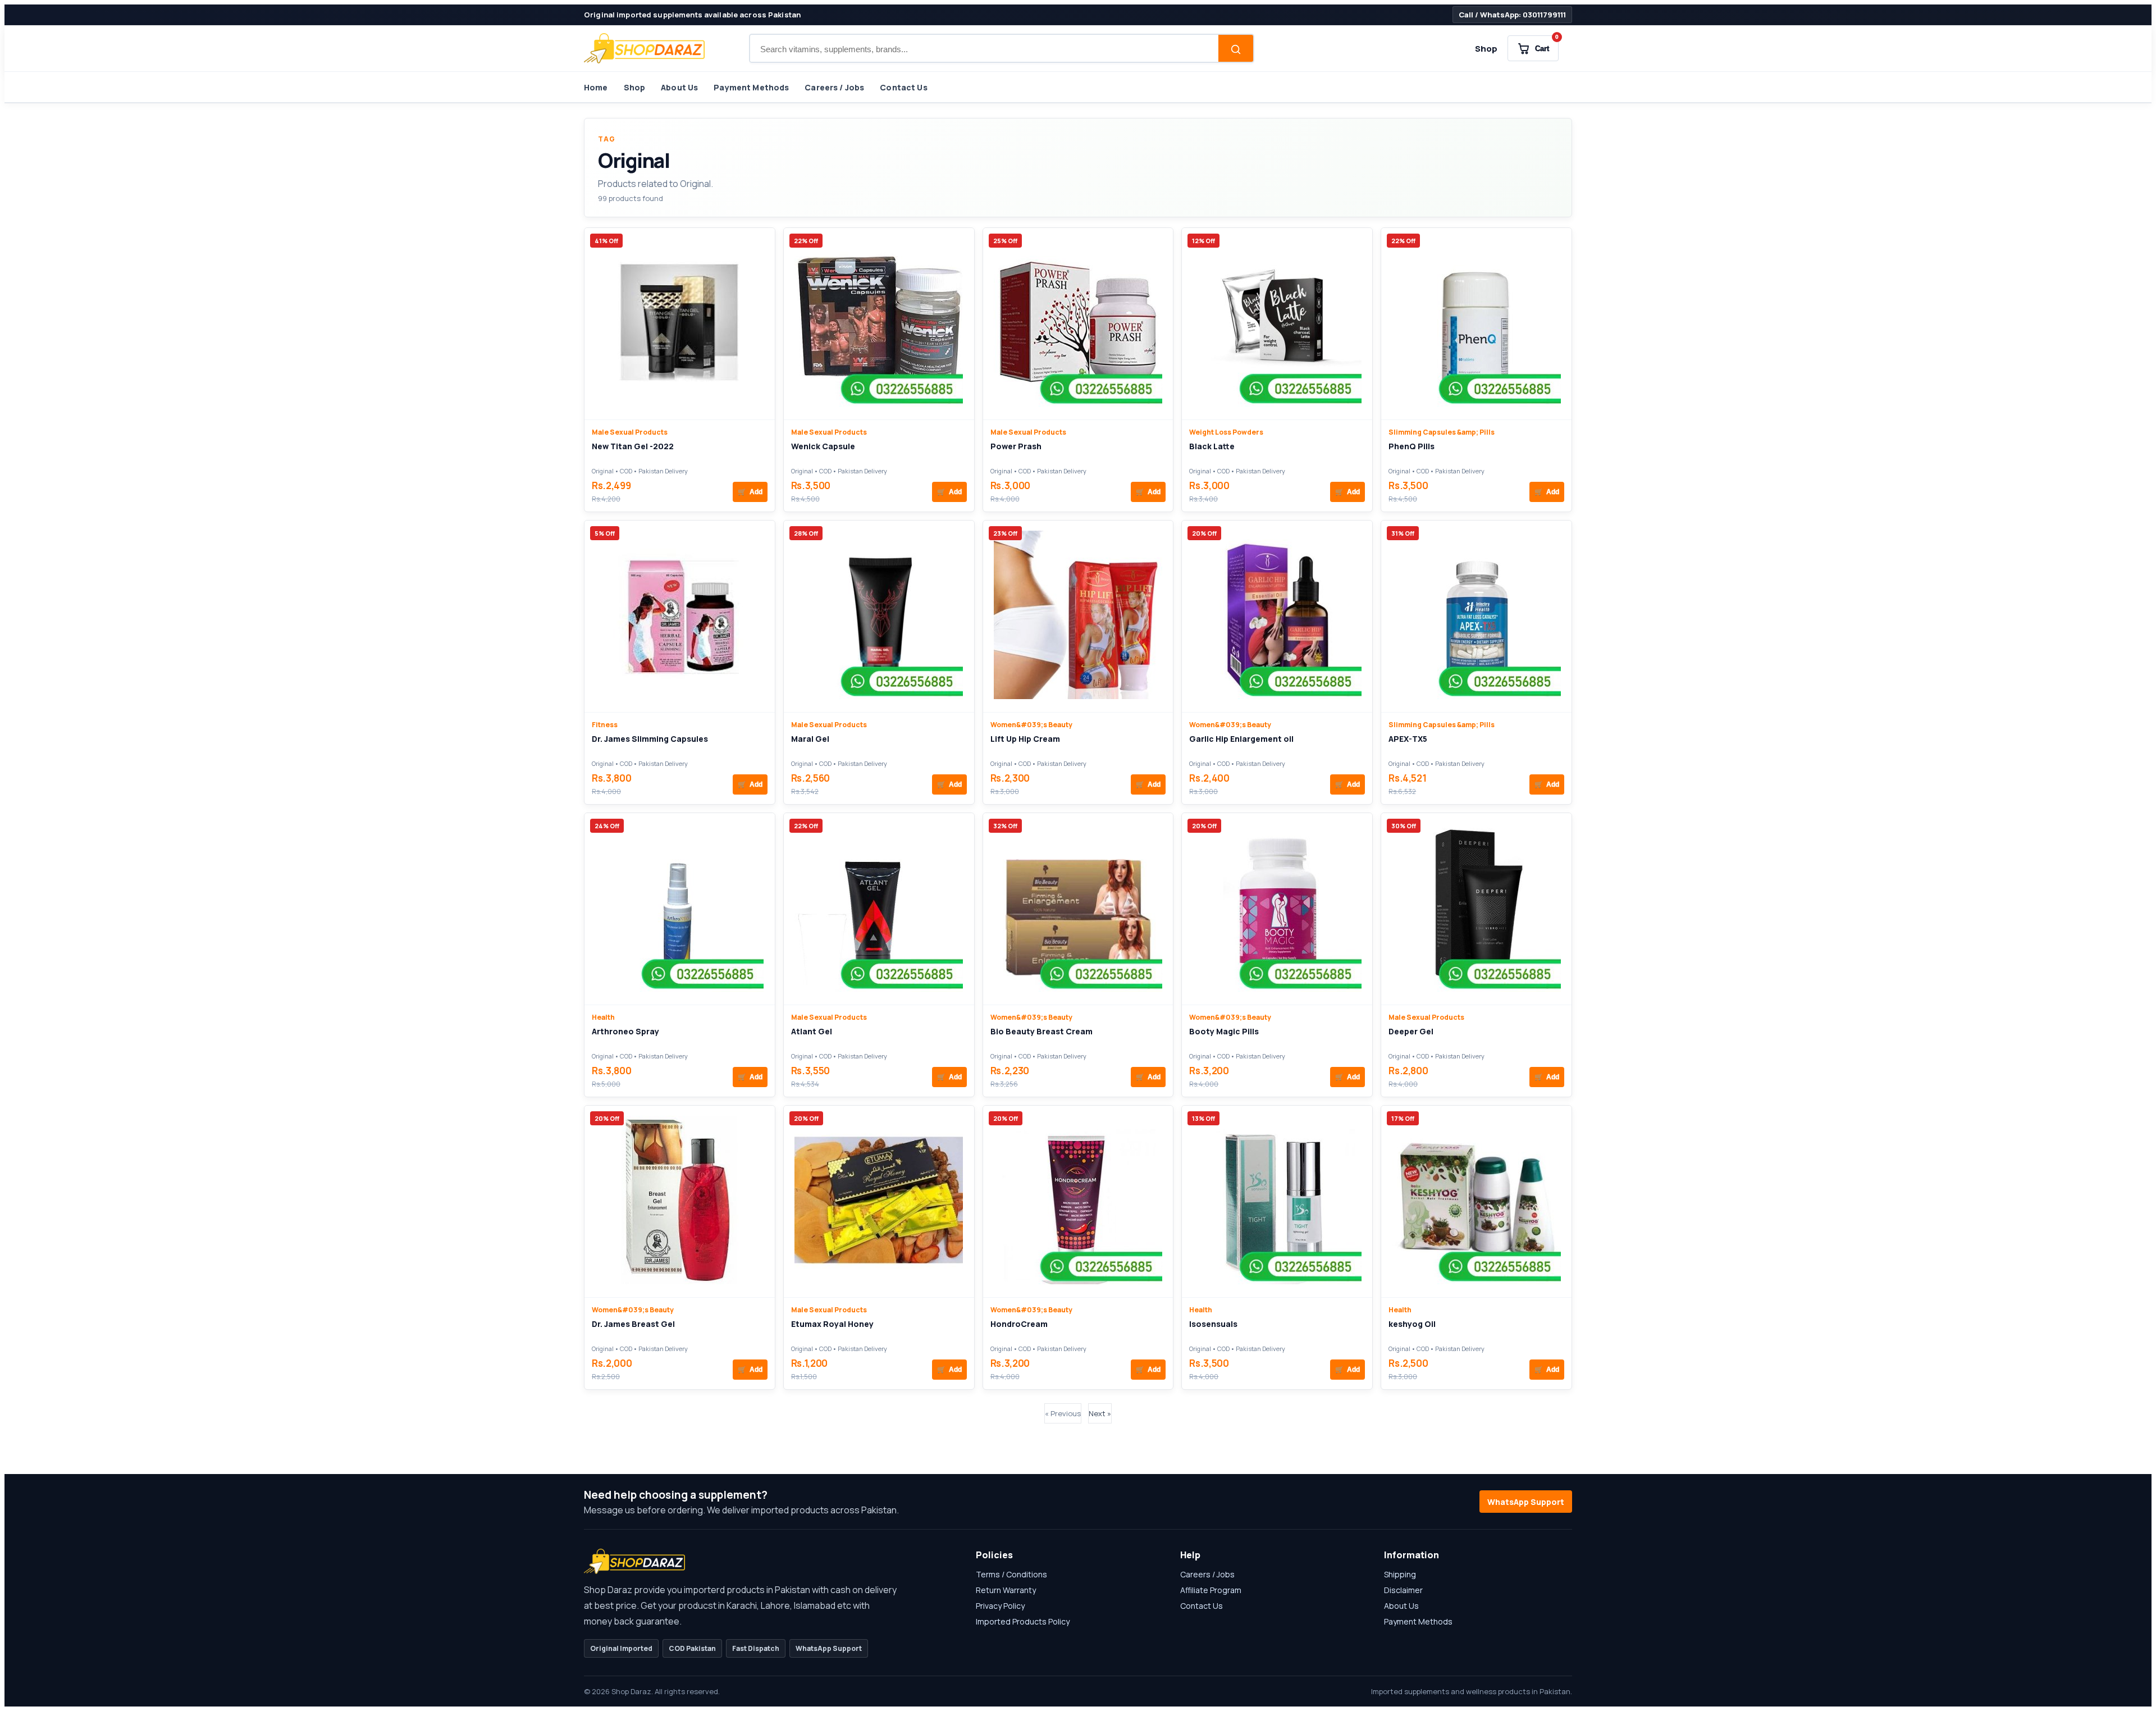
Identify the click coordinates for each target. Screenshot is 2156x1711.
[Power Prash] (1078, 324)
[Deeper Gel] (1477, 909)
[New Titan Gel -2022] (679, 324)
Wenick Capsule (823, 446)
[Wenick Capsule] (879, 324)
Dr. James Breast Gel (633, 1324)
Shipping (1400, 1574)
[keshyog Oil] (1477, 1201)
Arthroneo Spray (625, 1031)
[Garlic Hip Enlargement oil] (1277, 616)
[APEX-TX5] (1477, 616)
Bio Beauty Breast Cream (1042, 1031)
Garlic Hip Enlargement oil (1241, 739)
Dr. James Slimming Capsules (650, 739)
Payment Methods (751, 87)
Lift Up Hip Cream (1025, 739)
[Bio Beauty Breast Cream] (1078, 909)
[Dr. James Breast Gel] (679, 1201)
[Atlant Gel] (879, 909)
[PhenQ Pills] (1477, 324)
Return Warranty (1006, 1590)
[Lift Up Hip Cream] (1078, 616)
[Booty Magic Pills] (1277, 909)
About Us (679, 87)
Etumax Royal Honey (832, 1324)
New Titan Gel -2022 (633, 446)
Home (596, 87)
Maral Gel (810, 739)
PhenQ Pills (1412, 446)
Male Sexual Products (630, 432)
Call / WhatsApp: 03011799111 (1512, 15)
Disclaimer (1403, 1590)
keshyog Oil (1412, 1324)
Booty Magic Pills (1224, 1031)
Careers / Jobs (834, 87)
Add (750, 492)
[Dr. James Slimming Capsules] (679, 616)
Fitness (605, 725)
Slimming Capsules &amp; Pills (1442, 432)
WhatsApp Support (1526, 1502)
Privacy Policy (1000, 1606)
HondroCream (1019, 1324)
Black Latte (1212, 446)
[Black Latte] (1277, 324)
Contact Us (903, 87)
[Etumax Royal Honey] (879, 1201)
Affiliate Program (1211, 1590)
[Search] (1236, 49)
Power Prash (1016, 446)
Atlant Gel (812, 1031)
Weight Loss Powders (1226, 432)
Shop (1486, 49)
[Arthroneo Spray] (679, 909)
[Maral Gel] (879, 616)
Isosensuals (1213, 1324)
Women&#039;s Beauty (1031, 725)
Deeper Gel (1411, 1031)
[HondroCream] (1078, 1201)
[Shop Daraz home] (644, 48)
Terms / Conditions (1011, 1574)
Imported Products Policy (1023, 1621)
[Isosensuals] (1277, 1201)
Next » (1100, 1413)
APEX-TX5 (1408, 739)
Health (603, 1017)
